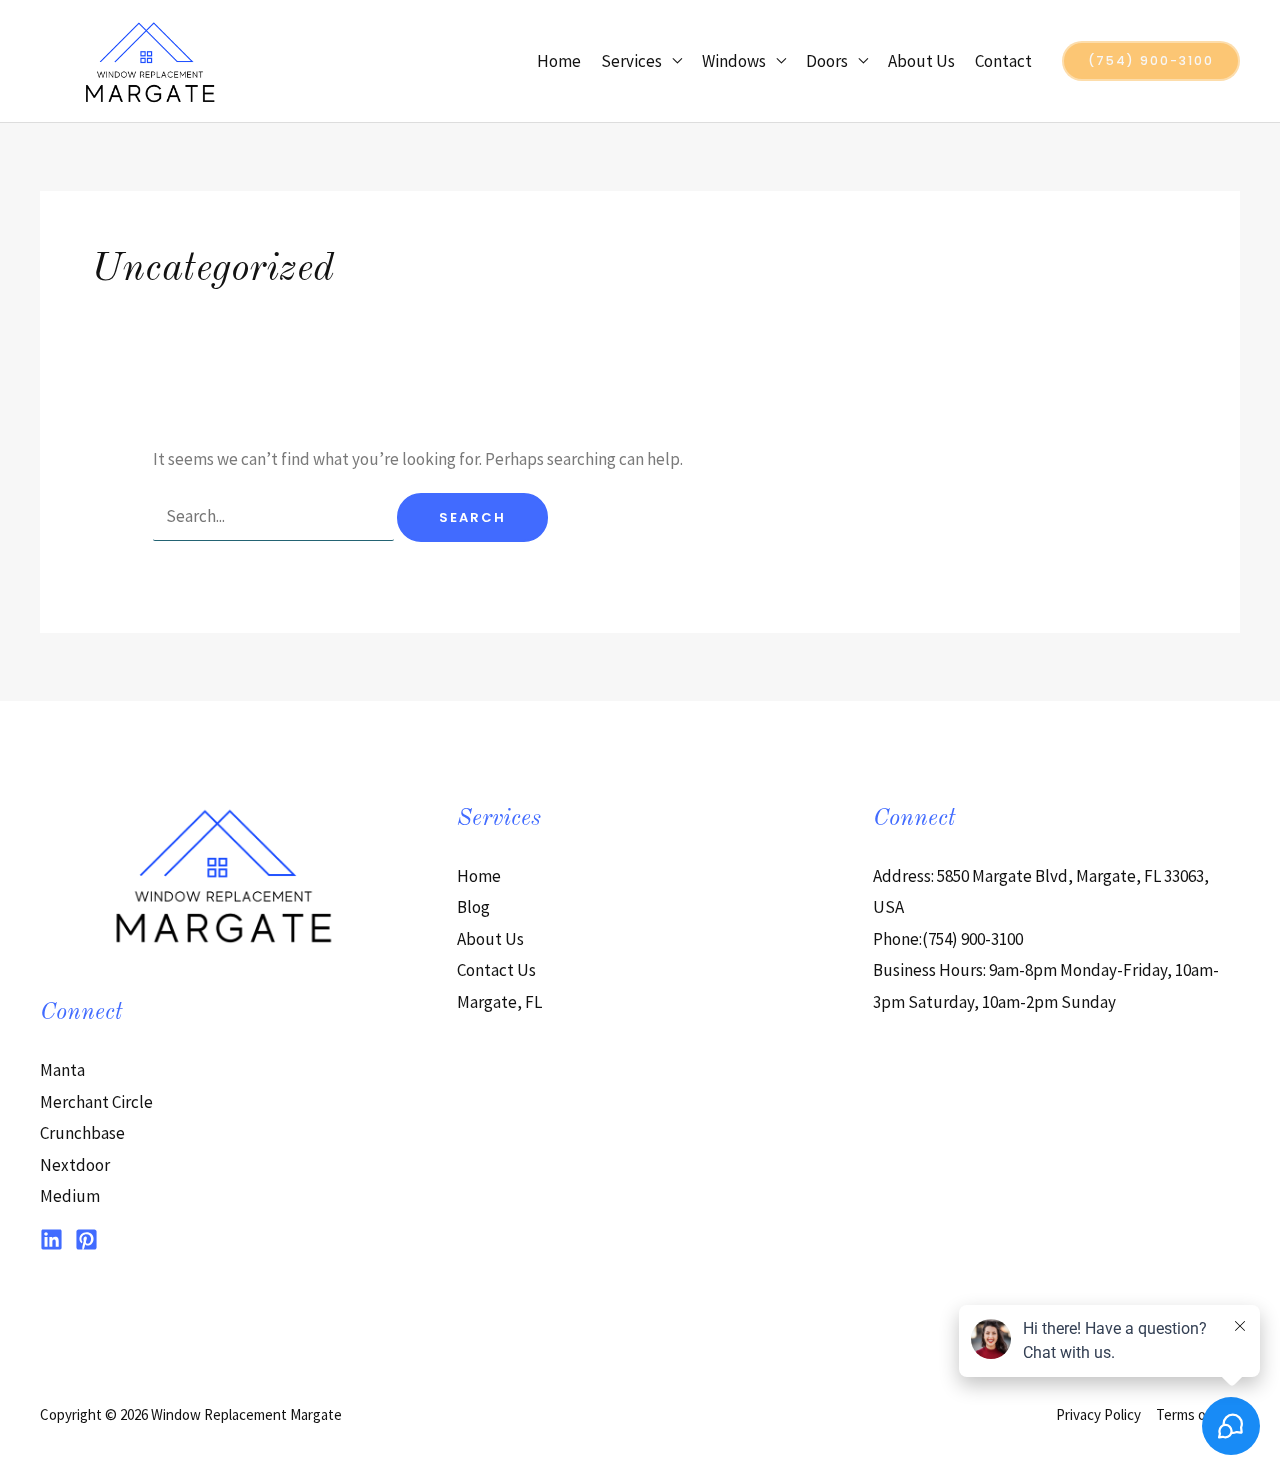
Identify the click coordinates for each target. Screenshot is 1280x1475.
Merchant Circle (96, 1102)
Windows (734, 61)
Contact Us (496, 970)
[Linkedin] (51, 1239)
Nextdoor (75, 1165)
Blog (473, 907)
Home (559, 61)
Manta (62, 1070)
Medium (70, 1196)
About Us (921, 61)
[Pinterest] (86, 1239)
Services (631, 61)
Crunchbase (82, 1133)
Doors (827, 61)
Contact (1003, 61)
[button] (1151, 61)
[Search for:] (275, 516)
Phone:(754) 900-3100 (948, 939)
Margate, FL (499, 1002)
